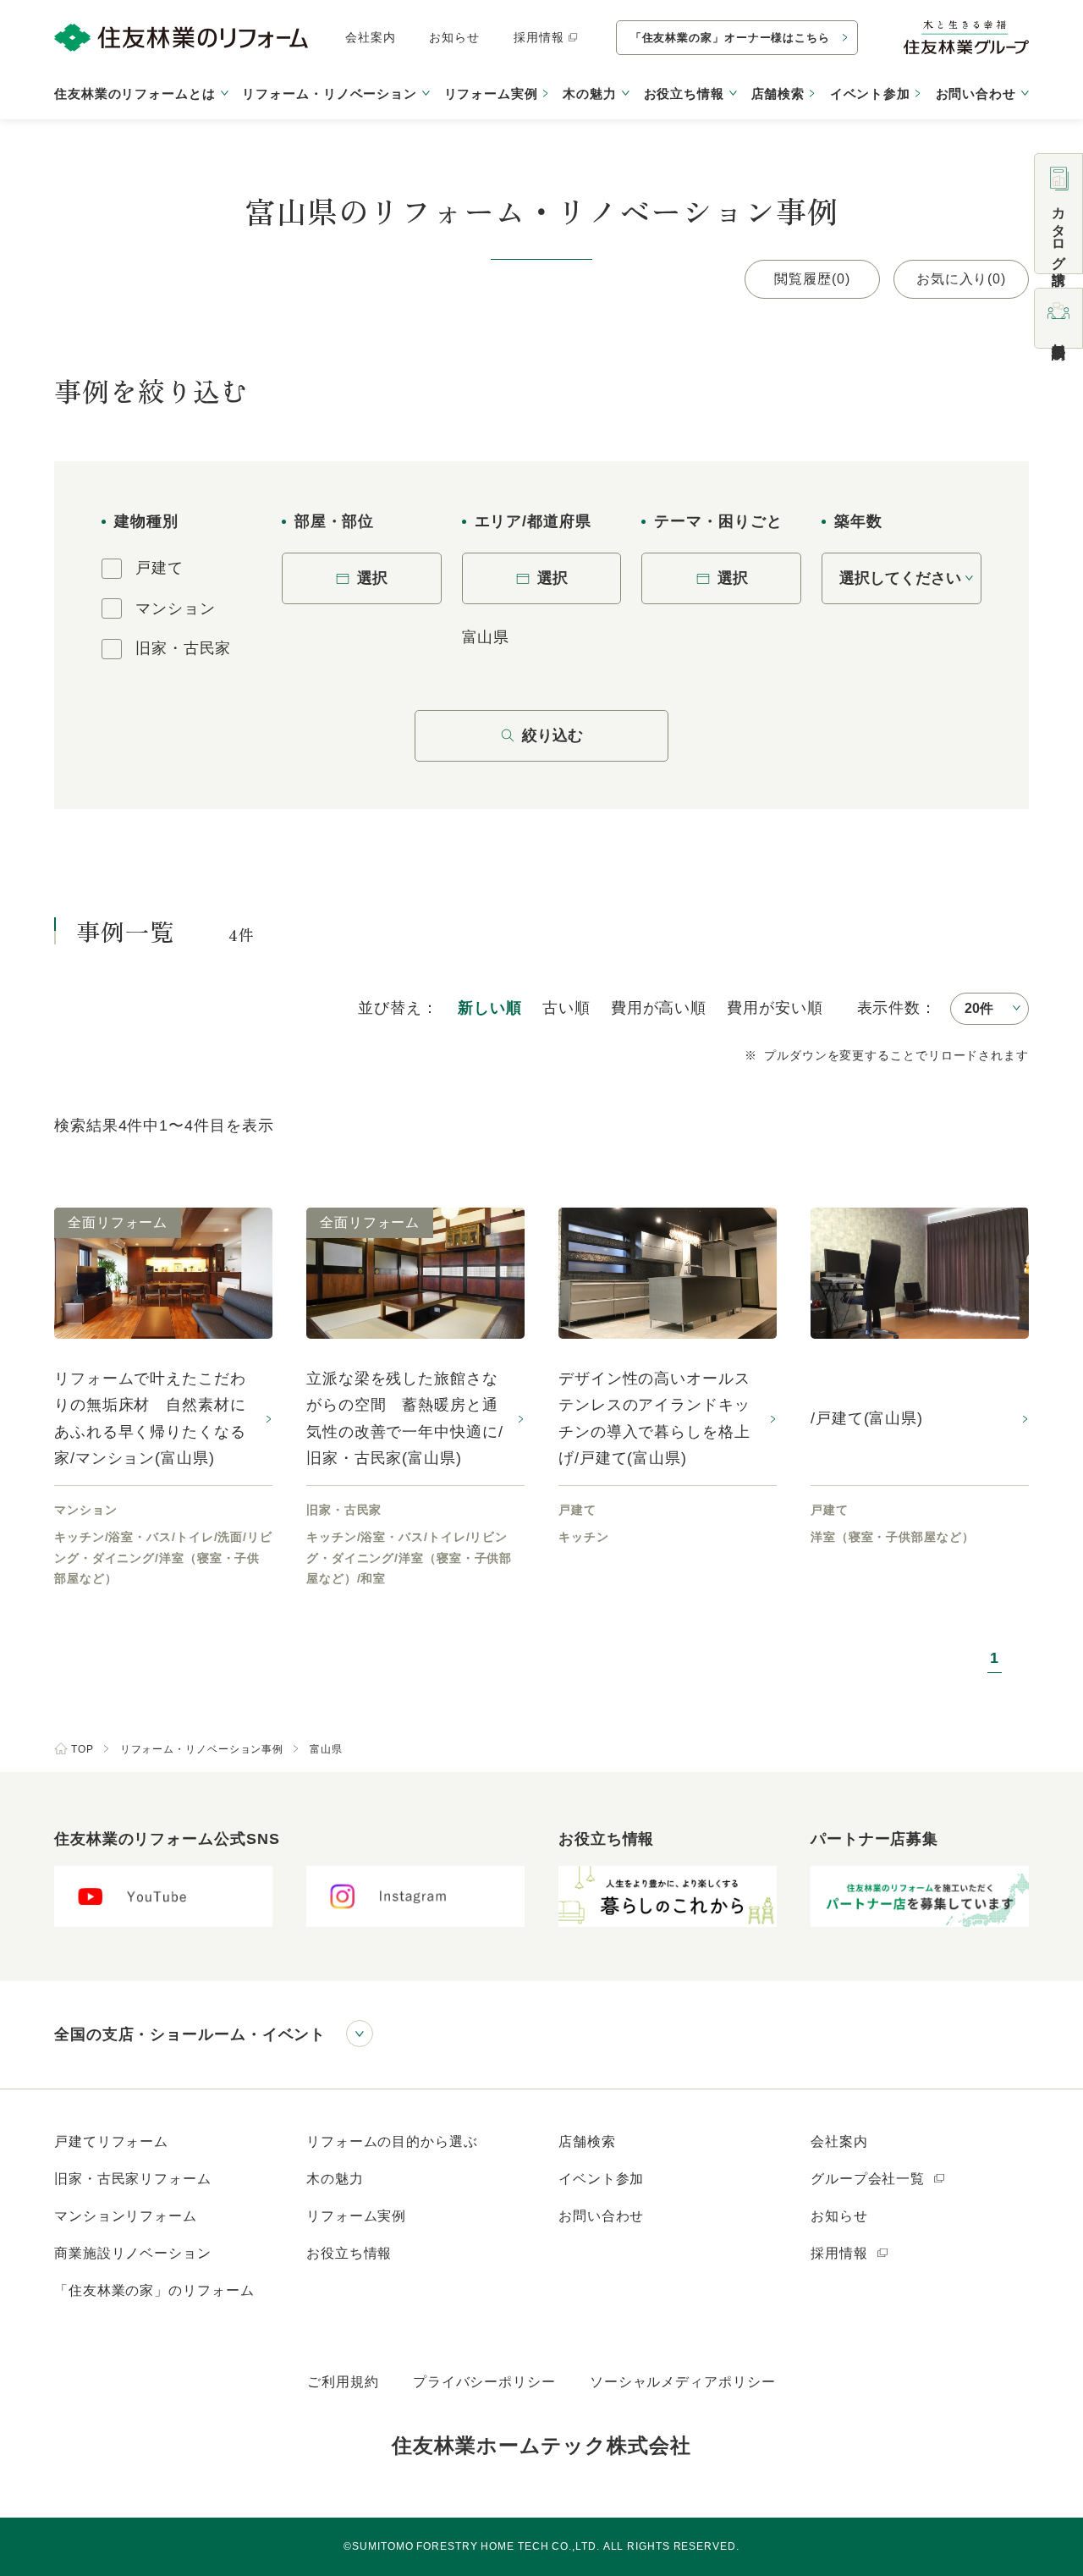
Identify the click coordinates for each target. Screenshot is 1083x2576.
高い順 (659, 1008)
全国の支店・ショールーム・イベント (190, 2034)
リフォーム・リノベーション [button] (330, 94)
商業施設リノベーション (133, 2253)
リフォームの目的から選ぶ (392, 2141)
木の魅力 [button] (590, 94)
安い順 (775, 1008)
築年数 (858, 521)
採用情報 (539, 37)
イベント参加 (870, 94)
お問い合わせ (601, 2216)
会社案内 (371, 37)
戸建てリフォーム (111, 2141)
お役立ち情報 (349, 2253)
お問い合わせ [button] (976, 94)
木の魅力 (335, 2179)
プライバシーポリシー (484, 2382)
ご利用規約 (343, 2382)
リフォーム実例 (491, 94)
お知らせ (454, 37)
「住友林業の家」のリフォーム (154, 2290)
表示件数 (889, 1008)
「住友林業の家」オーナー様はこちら (730, 38)
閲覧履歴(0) (812, 279)
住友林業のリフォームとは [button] (135, 94)
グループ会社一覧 (870, 2179)
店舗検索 (778, 94)
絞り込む (552, 735)
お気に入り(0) (961, 279)
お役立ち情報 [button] (684, 94)
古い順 (566, 1008)
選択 (372, 578)
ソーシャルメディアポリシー (683, 2382)
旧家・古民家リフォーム (133, 2179)
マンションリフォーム (126, 2216)
